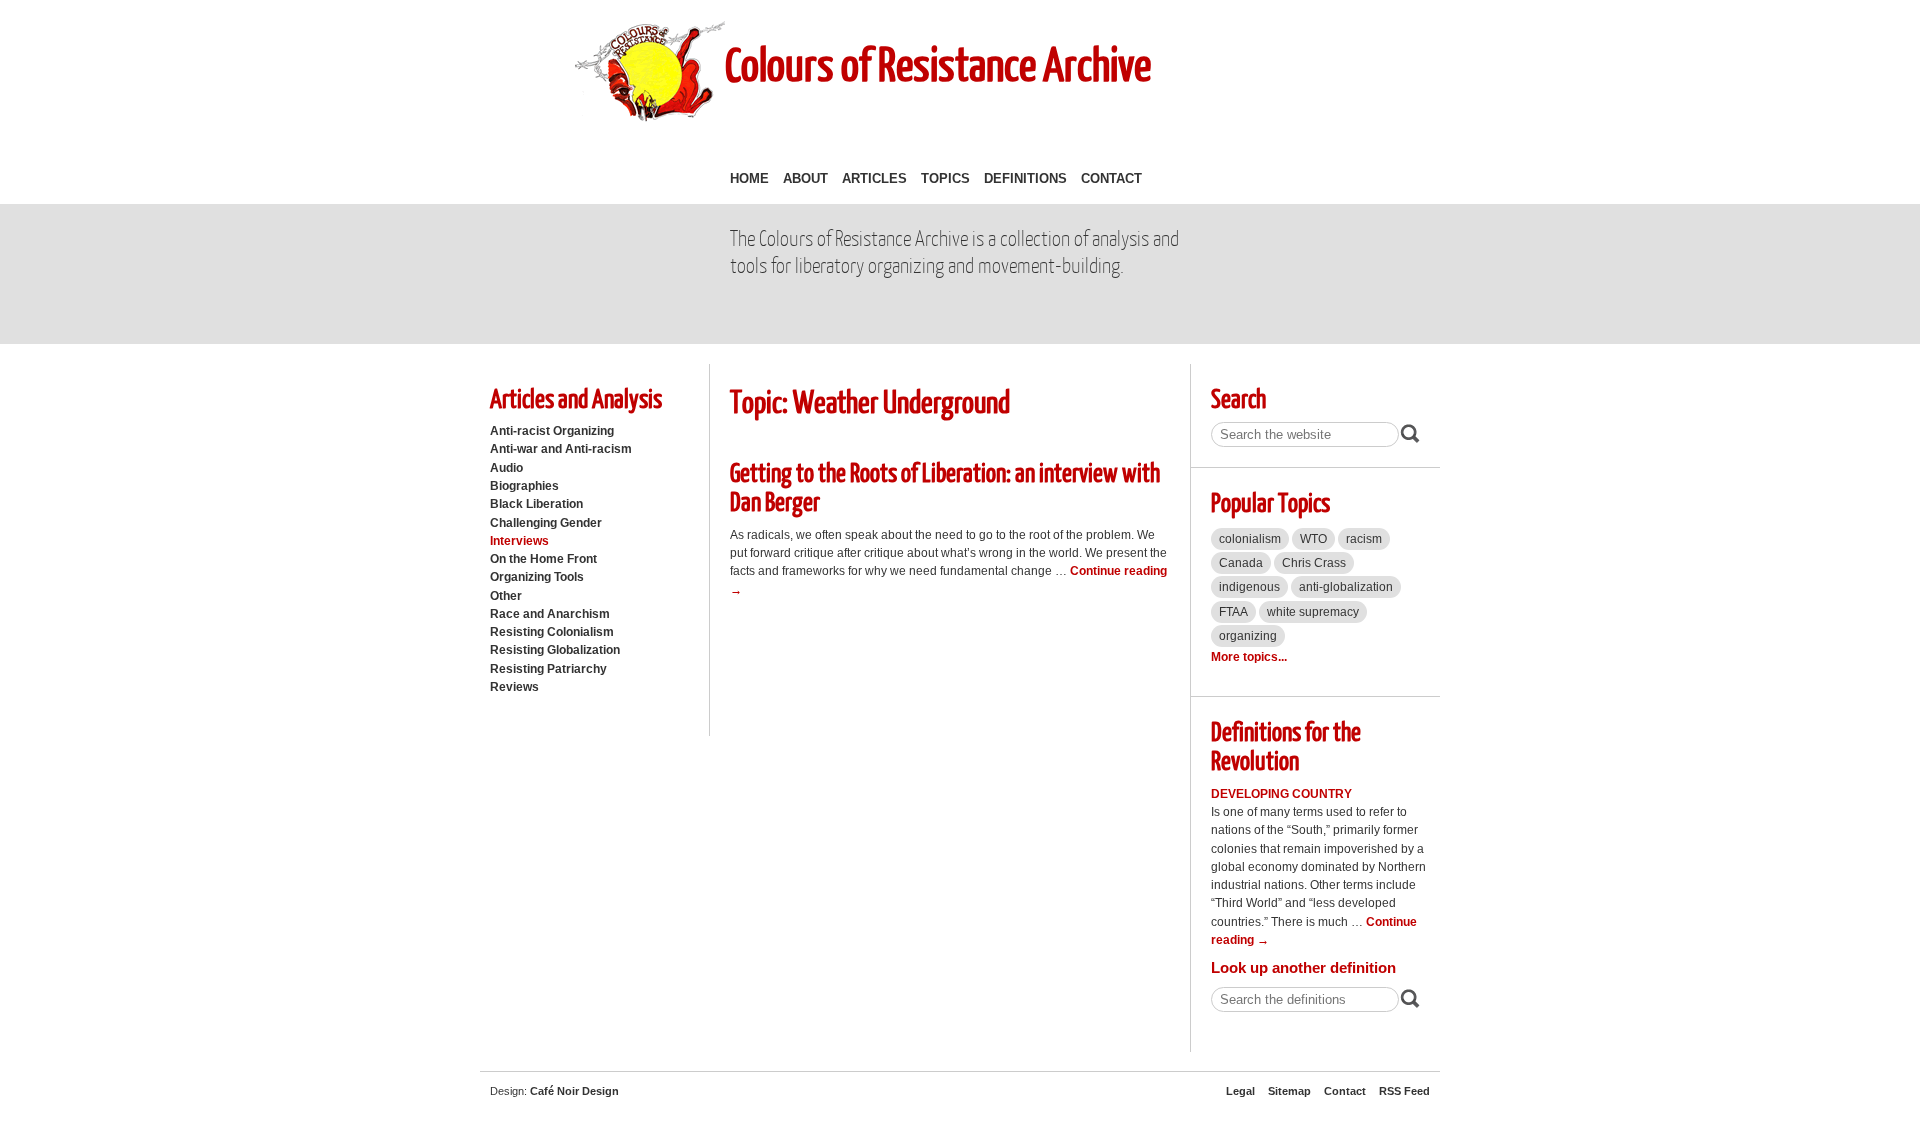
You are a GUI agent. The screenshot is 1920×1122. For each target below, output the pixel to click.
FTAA (1233, 612)
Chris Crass (1314, 563)
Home (749, 178)
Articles (874, 178)
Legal (1240, 1091)
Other (506, 596)
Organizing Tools (537, 577)
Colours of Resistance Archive (938, 63)
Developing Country (1281, 794)
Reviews (514, 687)
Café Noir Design (574, 1091)
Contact (1111, 178)
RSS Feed (1404, 1091)
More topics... (1249, 657)
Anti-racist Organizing (552, 431)
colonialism (1250, 539)
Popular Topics (1270, 501)
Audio (506, 468)
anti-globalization (1346, 587)
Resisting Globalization (555, 650)
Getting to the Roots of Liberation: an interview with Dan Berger (945, 486)
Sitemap (1289, 1091)
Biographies (524, 486)
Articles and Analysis (576, 397)
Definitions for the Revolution (1286, 745)
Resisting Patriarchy (548, 669)
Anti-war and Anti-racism (561, 449)
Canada (1241, 563)
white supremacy (1313, 612)
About (805, 178)
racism (1364, 539)
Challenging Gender (546, 523)
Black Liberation (536, 504)
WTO (1313, 539)
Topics (945, 178)
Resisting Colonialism (552, 632)
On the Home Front (543, 559)
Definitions (1025, 178)
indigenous (1249, 587)
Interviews (519, 541)
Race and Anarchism (550, 614)
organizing (1248, 636)
